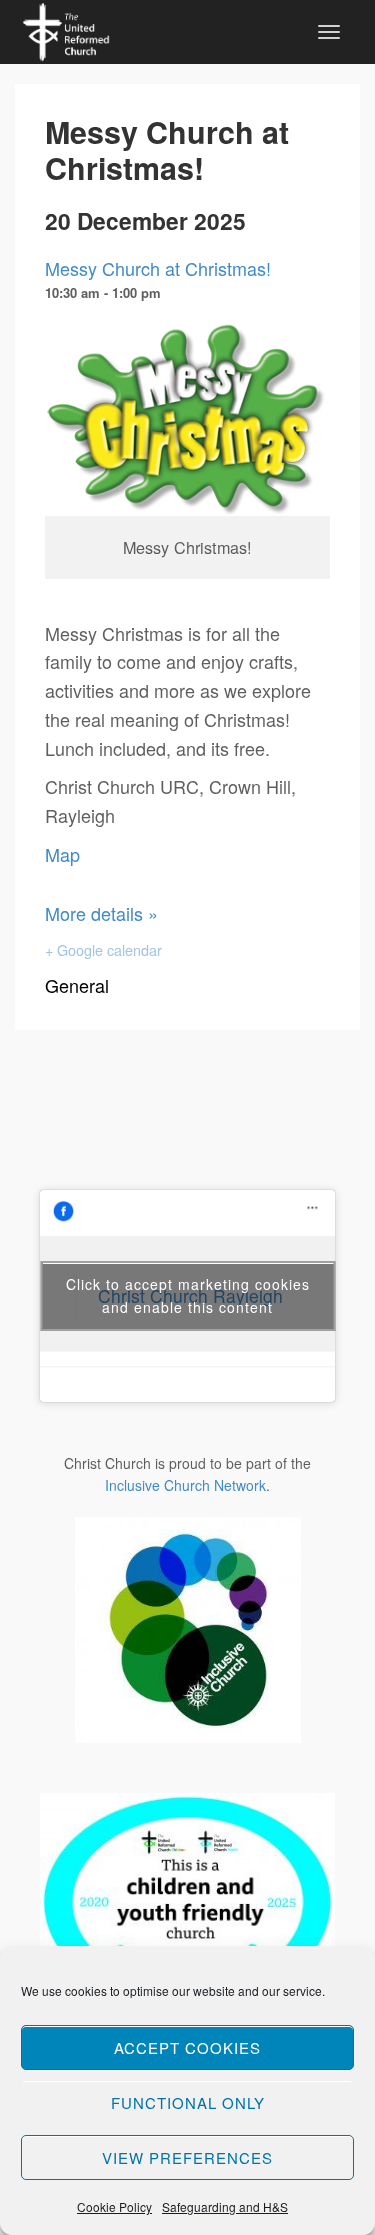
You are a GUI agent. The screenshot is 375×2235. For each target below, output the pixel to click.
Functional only (188, 2102)
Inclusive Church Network (185, 1485)
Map (62, 854)
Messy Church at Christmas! (158, 268)
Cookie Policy (114, 2206)
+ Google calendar (103, 949)
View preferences (187, 2157)
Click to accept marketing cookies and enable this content (188, 1295)
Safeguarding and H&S (225, 2206)
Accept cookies (187, 2047)
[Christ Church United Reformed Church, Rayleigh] (66, 29)
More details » (101, 913)
